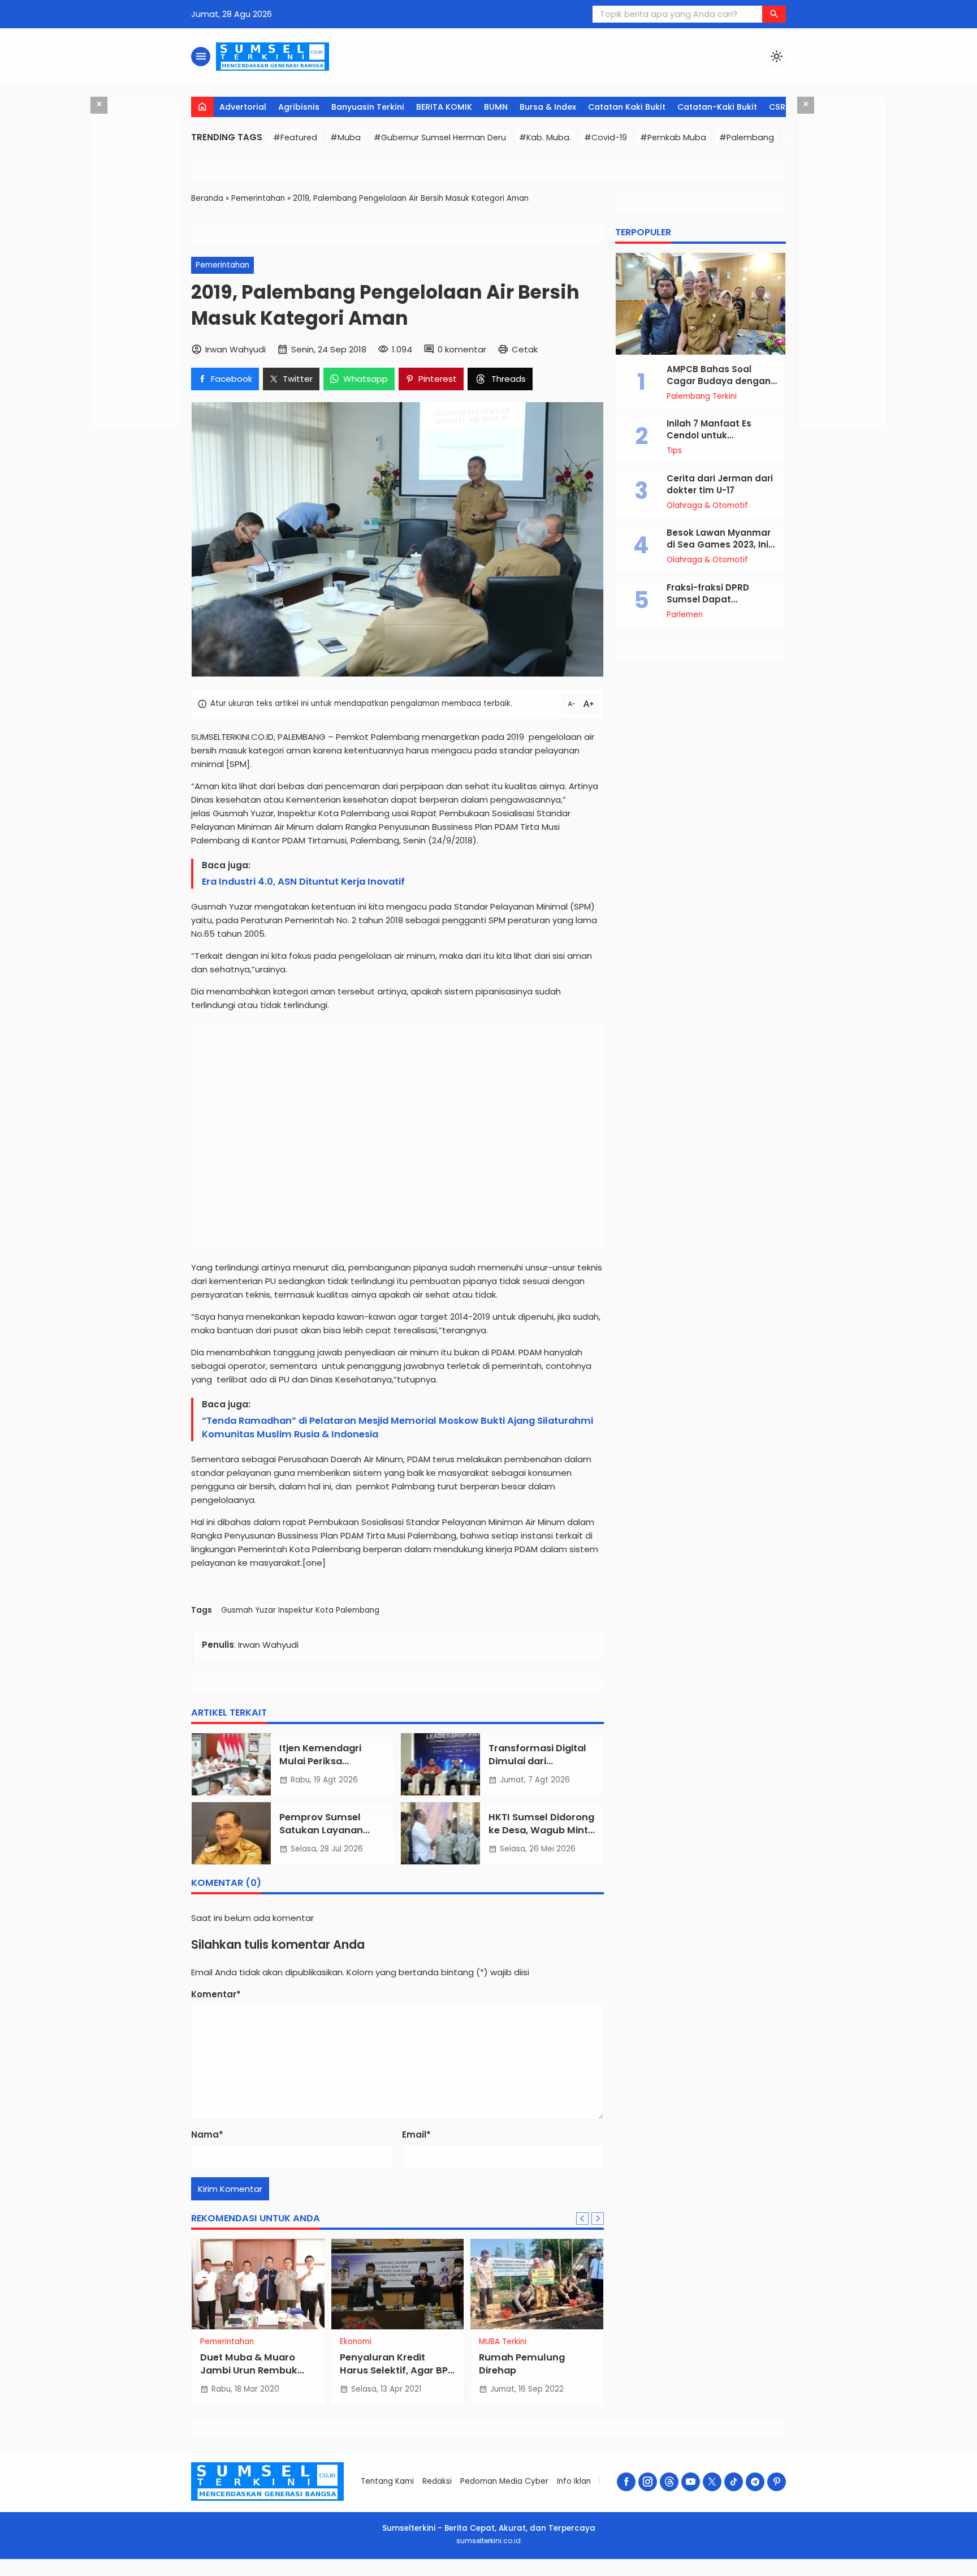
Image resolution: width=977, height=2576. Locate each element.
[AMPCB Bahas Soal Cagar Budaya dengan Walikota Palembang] (701, 304)
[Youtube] (691, 2482)
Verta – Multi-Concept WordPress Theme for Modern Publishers (507, 2574)
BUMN (496, 107)
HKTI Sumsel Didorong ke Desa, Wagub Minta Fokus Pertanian (541, 1830)
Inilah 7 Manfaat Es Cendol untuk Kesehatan (709, 436)
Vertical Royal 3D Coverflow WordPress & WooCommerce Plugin (545, 2574)
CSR (777, 107)
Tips (674, 451)
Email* (416, 2135)
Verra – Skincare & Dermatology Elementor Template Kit (378, 2574)
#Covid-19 (606, 137)
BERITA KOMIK (444, 107)
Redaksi (437, 2481)
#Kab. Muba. (545, 137)
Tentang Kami (387, 2481)
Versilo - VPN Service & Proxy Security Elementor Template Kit (469, 2574)
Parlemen (685, 615)
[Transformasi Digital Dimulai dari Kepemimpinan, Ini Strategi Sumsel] (440, 1764)
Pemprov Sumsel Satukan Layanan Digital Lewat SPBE (322, 1830)
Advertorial (243, 107)
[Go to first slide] (598, 2219)
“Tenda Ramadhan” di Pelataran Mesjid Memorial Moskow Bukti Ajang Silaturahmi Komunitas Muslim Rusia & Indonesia (397, 1427)
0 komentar (462, 349)
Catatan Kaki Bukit (627, 107)
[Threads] (669, 2482)
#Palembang (747, 137)
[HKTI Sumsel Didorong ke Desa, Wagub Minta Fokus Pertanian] (440, 1833)
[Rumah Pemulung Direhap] (537, 2284)
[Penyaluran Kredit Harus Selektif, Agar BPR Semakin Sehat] (398, 2284)
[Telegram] (755, 2482)
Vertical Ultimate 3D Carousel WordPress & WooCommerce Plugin (639, 2574)
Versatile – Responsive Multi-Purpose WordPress (436, 2574)
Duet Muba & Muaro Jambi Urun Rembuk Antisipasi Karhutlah (249, 2370)
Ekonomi (356, 2342)
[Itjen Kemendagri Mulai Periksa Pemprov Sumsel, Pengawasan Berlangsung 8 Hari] (231, 1764)
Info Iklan (574, 2481)
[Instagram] (648, 2482)
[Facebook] (626, 2482)
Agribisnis (299, 107)
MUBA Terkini (503, 2342)
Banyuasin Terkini (368, 107)
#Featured (295, 137)
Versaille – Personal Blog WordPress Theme (408, 2574)
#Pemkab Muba (673, 137)
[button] (774, 14)
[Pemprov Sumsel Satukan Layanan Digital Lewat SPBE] (231, 1833)
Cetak (525, 349)
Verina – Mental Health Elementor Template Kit (346, 2574)
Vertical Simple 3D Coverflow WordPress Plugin (579, 2574)
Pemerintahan (222, 265)
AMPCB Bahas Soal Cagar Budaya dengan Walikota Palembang (719, 381)
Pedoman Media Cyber (504, 2481)
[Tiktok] (734, 2482)
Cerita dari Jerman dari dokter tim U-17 (720, 484)
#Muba (345, 137)
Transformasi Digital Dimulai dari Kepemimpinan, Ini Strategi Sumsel (537, 1768)
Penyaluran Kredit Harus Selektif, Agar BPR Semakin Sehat (397, 2370)
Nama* (207, 2135)
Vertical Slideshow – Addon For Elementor (606, 2574)
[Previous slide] (582, 2219)
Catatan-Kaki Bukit (717, 107)
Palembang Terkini (702, 397)
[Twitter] (712, 2482)
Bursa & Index (548, 107)
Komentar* (216, 1994)
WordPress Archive (325, 2574)
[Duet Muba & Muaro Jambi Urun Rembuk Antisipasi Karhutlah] (258, 2284)
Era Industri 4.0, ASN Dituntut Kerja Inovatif (303, 882)
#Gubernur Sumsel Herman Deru (440, 137)
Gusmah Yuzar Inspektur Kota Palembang (300, 1610)
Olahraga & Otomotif (707, 506)
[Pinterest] (777, 2482)
